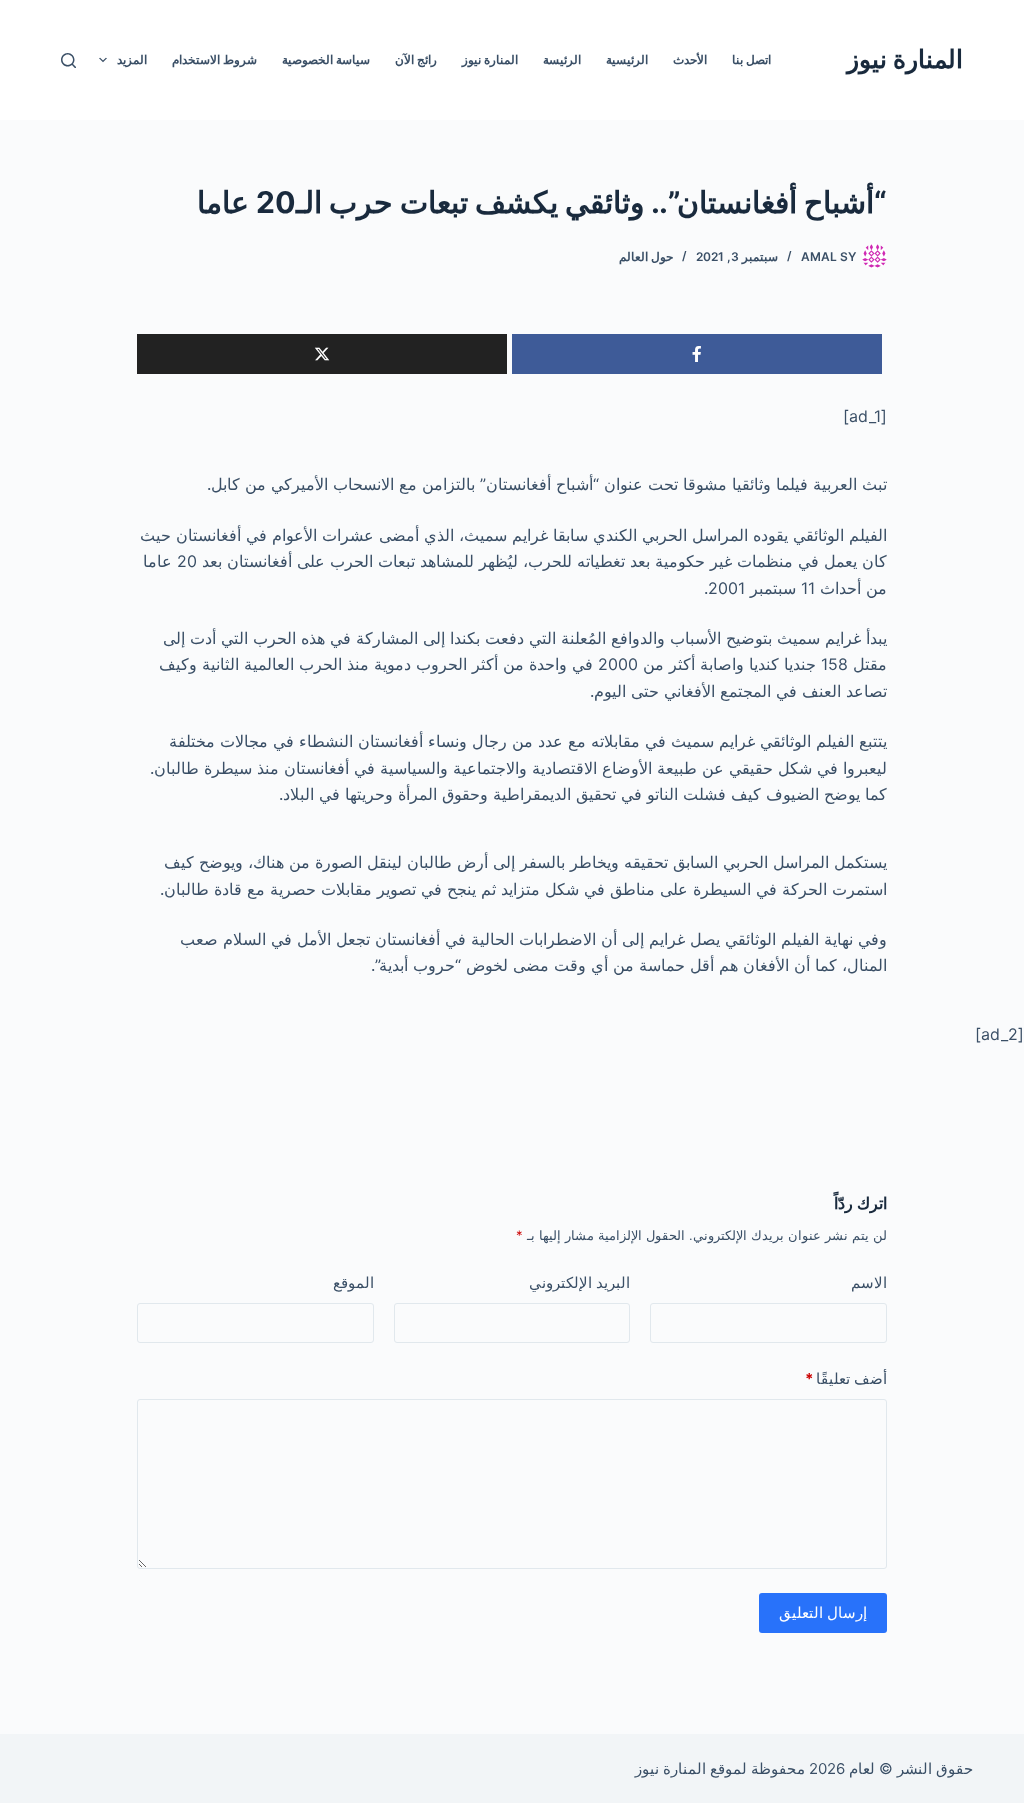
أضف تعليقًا (846, 1378)
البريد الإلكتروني (579, 1282)
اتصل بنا (751, 59)
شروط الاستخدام (214, 59)
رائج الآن (416, 59)
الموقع (353, 1282)
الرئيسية (627, 59)
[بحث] (68, 60)
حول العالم (646, 256)
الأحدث (690, 59)
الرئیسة (562, 59)
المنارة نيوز (905, 59)
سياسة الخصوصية (326, 59)
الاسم (869, 1282)
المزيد (132, 59)
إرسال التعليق (823, 1612)
